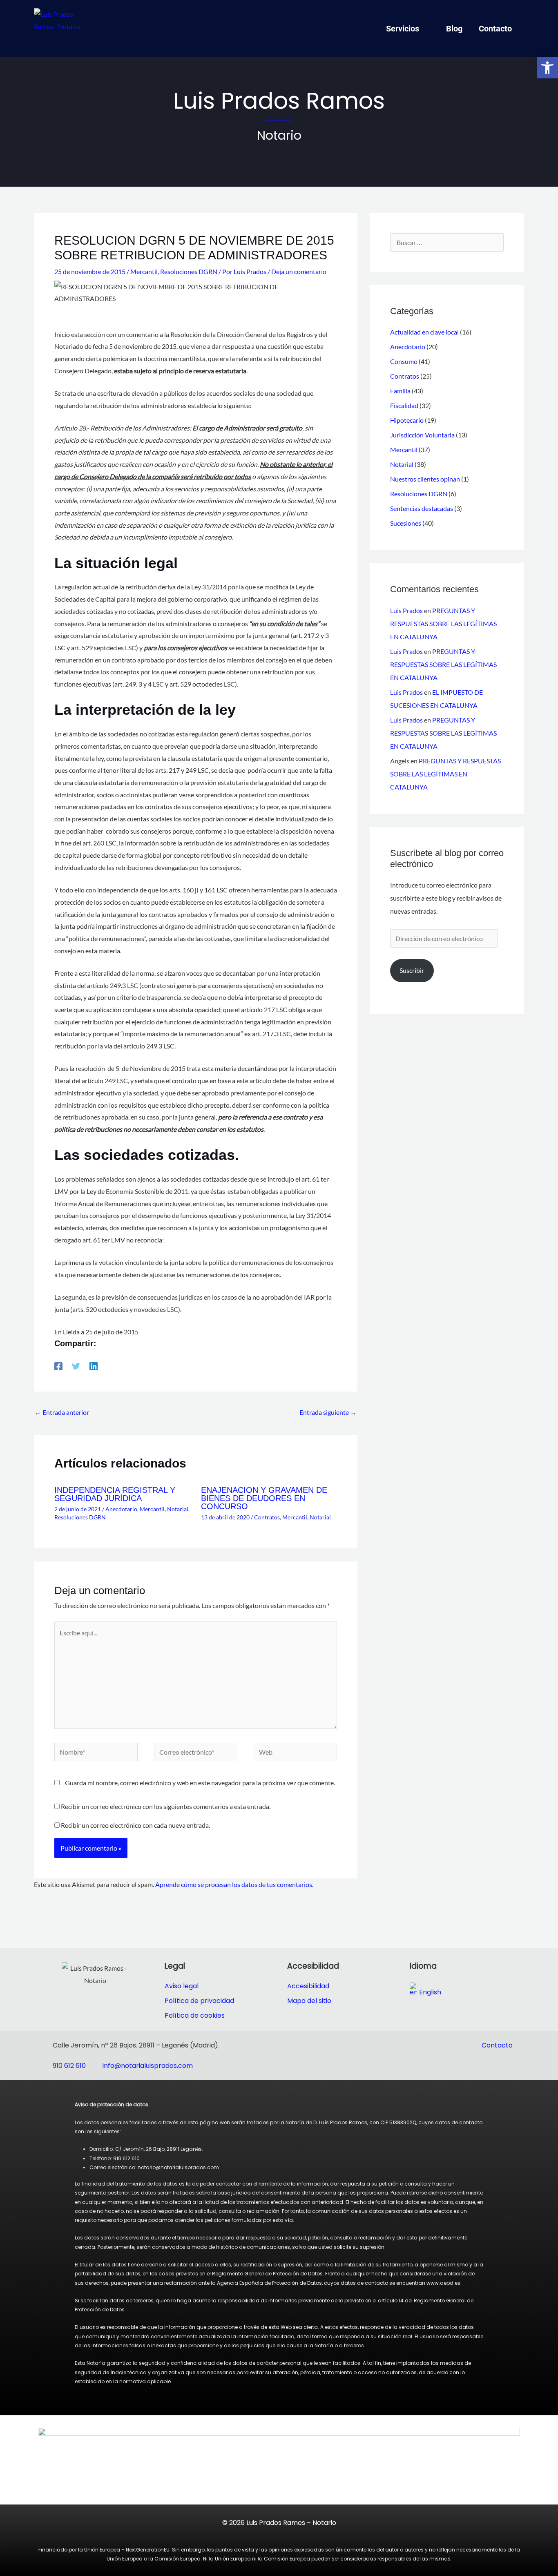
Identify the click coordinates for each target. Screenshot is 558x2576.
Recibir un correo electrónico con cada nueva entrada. (135, 1825)
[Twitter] (76, 1366)
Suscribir (412, 970)
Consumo (404, 361)
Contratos (267, 1517)
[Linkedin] (94, 1366)
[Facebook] (58, 1366)
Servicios (403, 29)
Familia (400, 391)
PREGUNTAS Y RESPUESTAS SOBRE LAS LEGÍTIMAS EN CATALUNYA (443, 623)
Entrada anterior (62, 1412)
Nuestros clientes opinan (425, 479)
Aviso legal (182, 1986)
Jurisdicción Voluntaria (422, 435)
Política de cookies (195, 2015)
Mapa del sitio (309, 2001)
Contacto (495, 29)
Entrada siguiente (328, 1412)
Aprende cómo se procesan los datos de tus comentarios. (234, 1884)
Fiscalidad (404, 405)
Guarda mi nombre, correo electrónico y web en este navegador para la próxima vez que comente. (200, 1783)
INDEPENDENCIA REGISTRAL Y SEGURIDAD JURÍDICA (115, 1494)
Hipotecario (407, 420)
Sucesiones (406, 523)
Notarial (178, 1509)
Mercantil (144, 271)
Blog (454, 29)
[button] (547, 68)
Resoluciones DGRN (189, 271)
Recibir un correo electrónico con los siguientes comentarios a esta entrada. (166, 1806)
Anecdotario (121, 1509)
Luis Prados (406, 610)
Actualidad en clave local (424, 332)
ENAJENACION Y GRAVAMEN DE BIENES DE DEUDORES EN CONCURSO (264, 1498)
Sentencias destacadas (422, 508)
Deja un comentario (299, 271)
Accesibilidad (308, 1986)
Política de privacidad (199, 2001)
